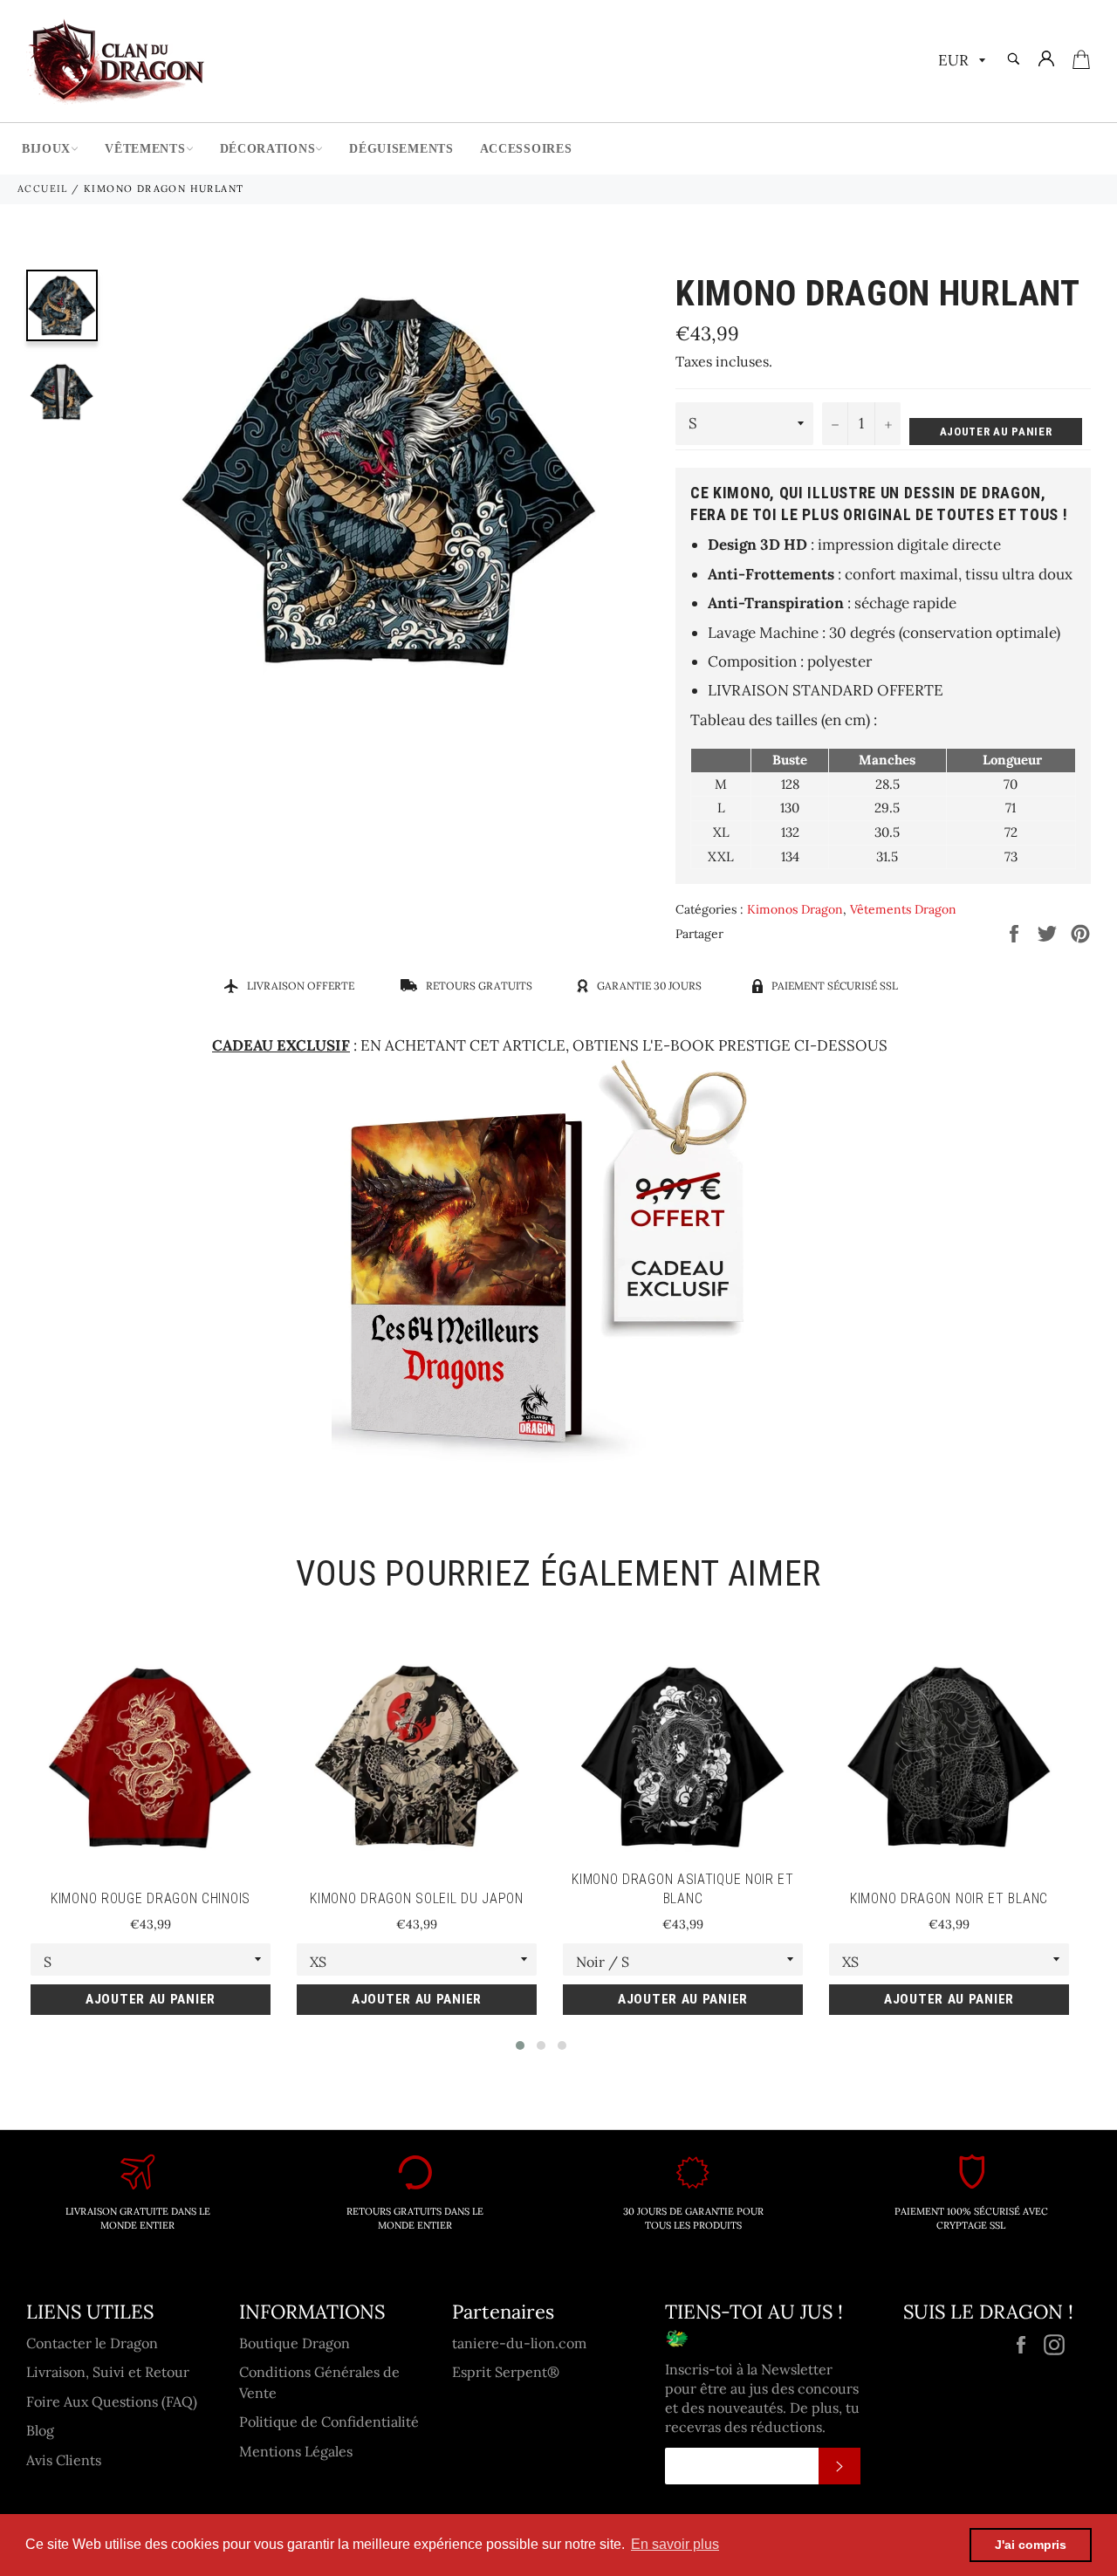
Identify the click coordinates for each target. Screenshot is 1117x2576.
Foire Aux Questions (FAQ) (112, 2401)
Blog (40, 2430)
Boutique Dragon (295, 2343)
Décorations (268, 149)
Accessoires (526, 149)
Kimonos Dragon (795, 909)
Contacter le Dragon (92, 2343)
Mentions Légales (296, 2451)
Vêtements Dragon (903, 909)
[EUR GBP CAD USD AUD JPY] (960, 62)
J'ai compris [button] (1031, 2545)
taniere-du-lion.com (519, 2343)
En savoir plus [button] (675, 2544)
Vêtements (145, 149)
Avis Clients (64, 2460)
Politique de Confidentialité (329, 2422)
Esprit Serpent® (506, 2372)
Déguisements (401, 149)
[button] (520, 2045)
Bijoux (46, 149)
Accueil (43, 188)
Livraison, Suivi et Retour (108, 2372)
